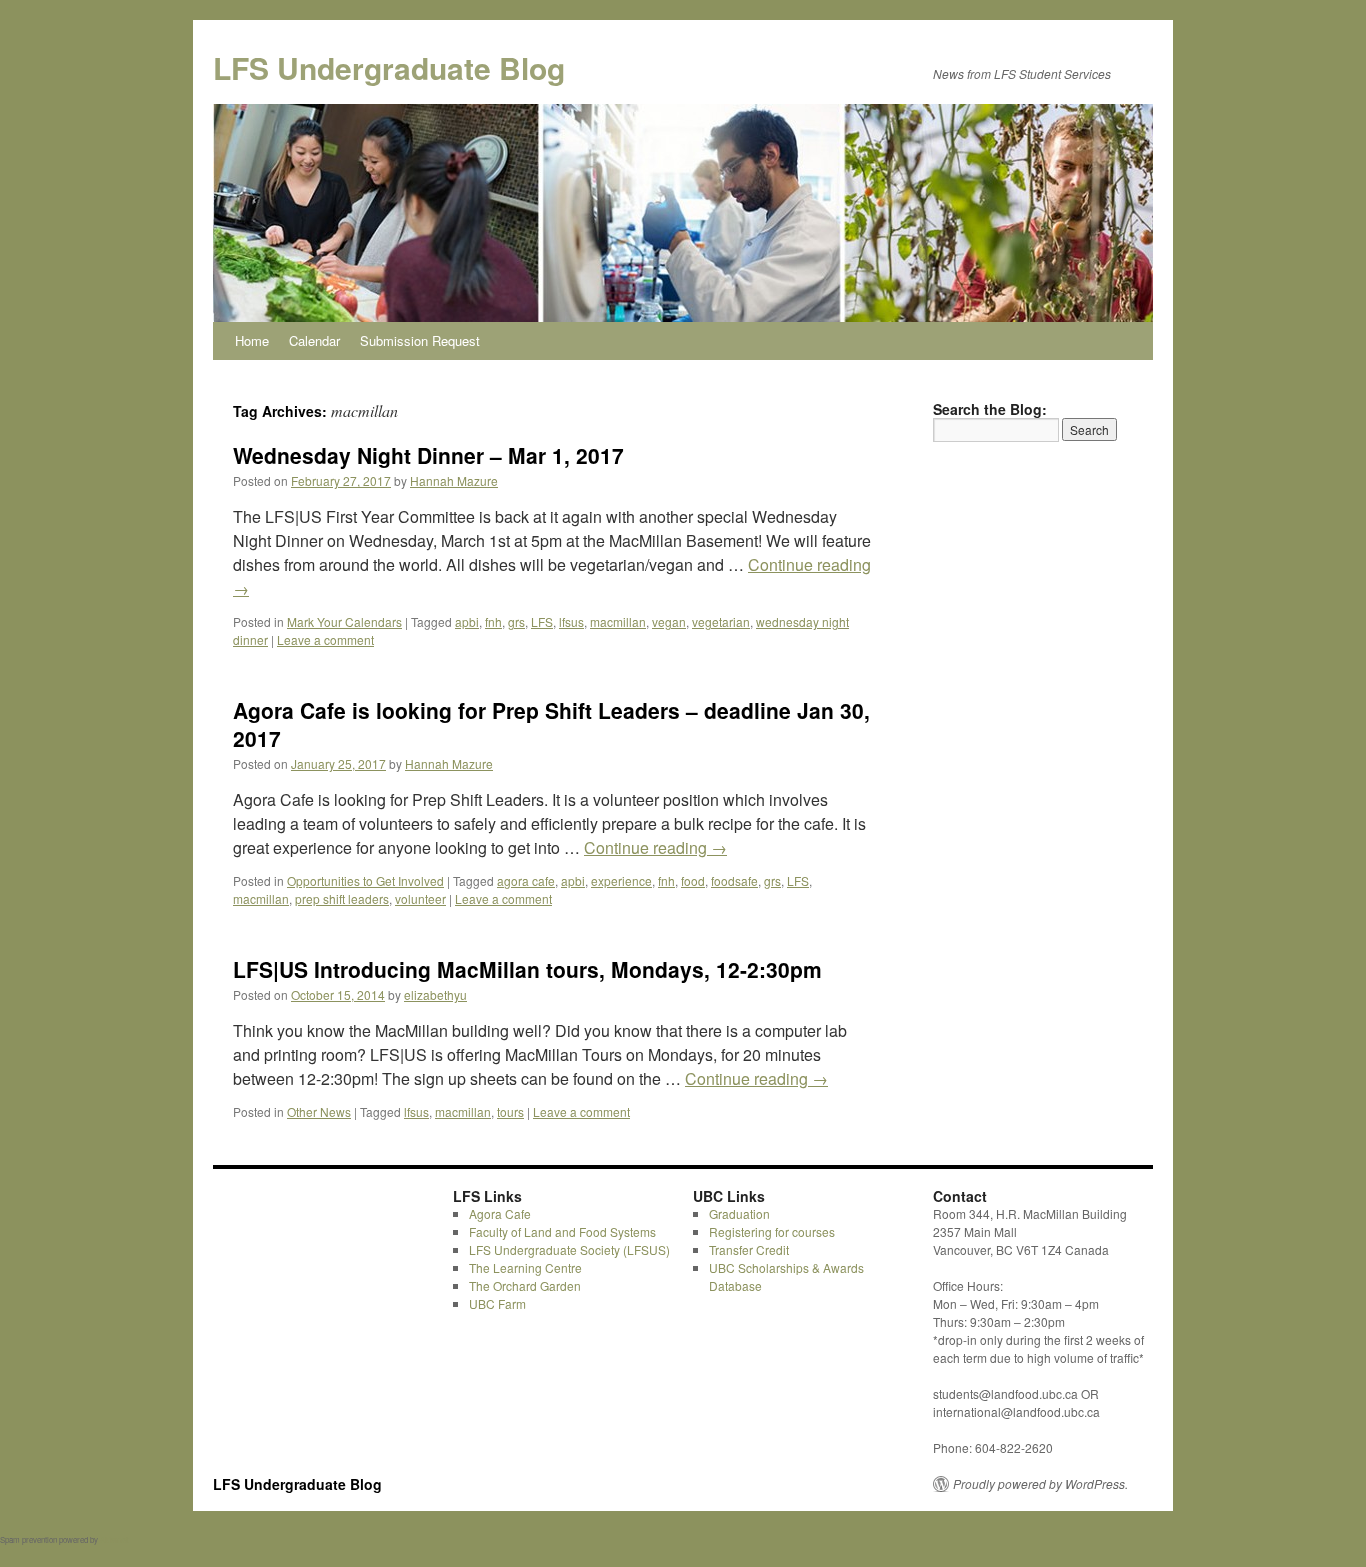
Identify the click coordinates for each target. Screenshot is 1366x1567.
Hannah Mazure (454, 480)
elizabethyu (435, 994)
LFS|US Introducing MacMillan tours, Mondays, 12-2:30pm (527, 969)
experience (621, 880)
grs (516, 621)
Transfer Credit (749, 1249)
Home (252, 340)
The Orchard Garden (525, 1285)
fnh (493, 621)
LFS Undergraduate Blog (389, 67)
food (693, 880)
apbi (467, 621)
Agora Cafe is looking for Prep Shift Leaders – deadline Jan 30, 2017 (551, 723)
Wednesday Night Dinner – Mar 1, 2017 (428, 455)
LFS (542, 621)
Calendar (314, 340)
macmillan (618, 621)
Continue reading (655, 847)
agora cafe (526, 880)
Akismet (114, 1539)
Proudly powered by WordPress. (1040, 1484)
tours (510, 1111)
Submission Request (420, 340)
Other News (319, 1111)
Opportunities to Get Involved (365, 880)
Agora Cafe (500, 1213)
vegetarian (721, 621)
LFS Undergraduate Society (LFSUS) (569, 1249)
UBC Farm (497, 1303)
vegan (669, 621)
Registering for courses (772, 1231)
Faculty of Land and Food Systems (562, 1231)
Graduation (739, 1213)
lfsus (571, 621)
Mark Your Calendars (344, 621)
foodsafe (734, 880)
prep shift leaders (342, 898)
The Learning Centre (525, 1267)
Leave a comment (325, 639)
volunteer (420, 898)
